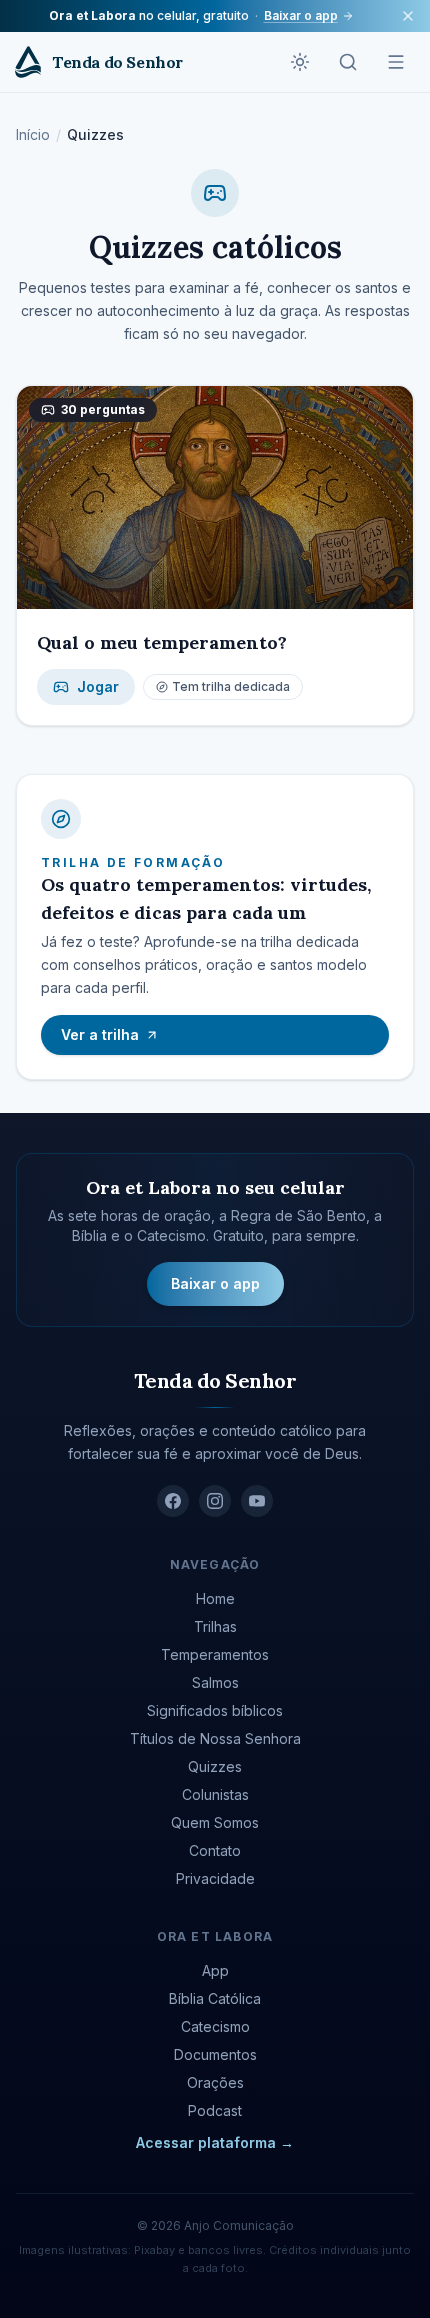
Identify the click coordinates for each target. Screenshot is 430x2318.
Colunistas (215, 1794)
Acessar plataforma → (215, 2142)
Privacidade (215, 1878)
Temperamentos (215, 1654)
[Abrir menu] (396, 62)
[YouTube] (257, 1501)
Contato (215, 1850)
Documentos (215, 2054)
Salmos (215, 1682)
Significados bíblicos (215, 1710)
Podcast (215, 2110)
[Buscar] (348, 62)
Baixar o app (301, 15)
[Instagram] (215, 1501)
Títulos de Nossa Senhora (215, 1738)
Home (215, 1598)
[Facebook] (173, 1501)
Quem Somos (215, 1822)
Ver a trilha (100, 1034)
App (215, 1970)
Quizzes (215, 1766)
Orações (215, 2082)
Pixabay (154, 2250)
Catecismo (215, 2026)
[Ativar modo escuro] (300, 62)
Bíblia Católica (215, 1998)
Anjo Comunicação (239, 2225)
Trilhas (215, 1626)
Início (33, 134)
